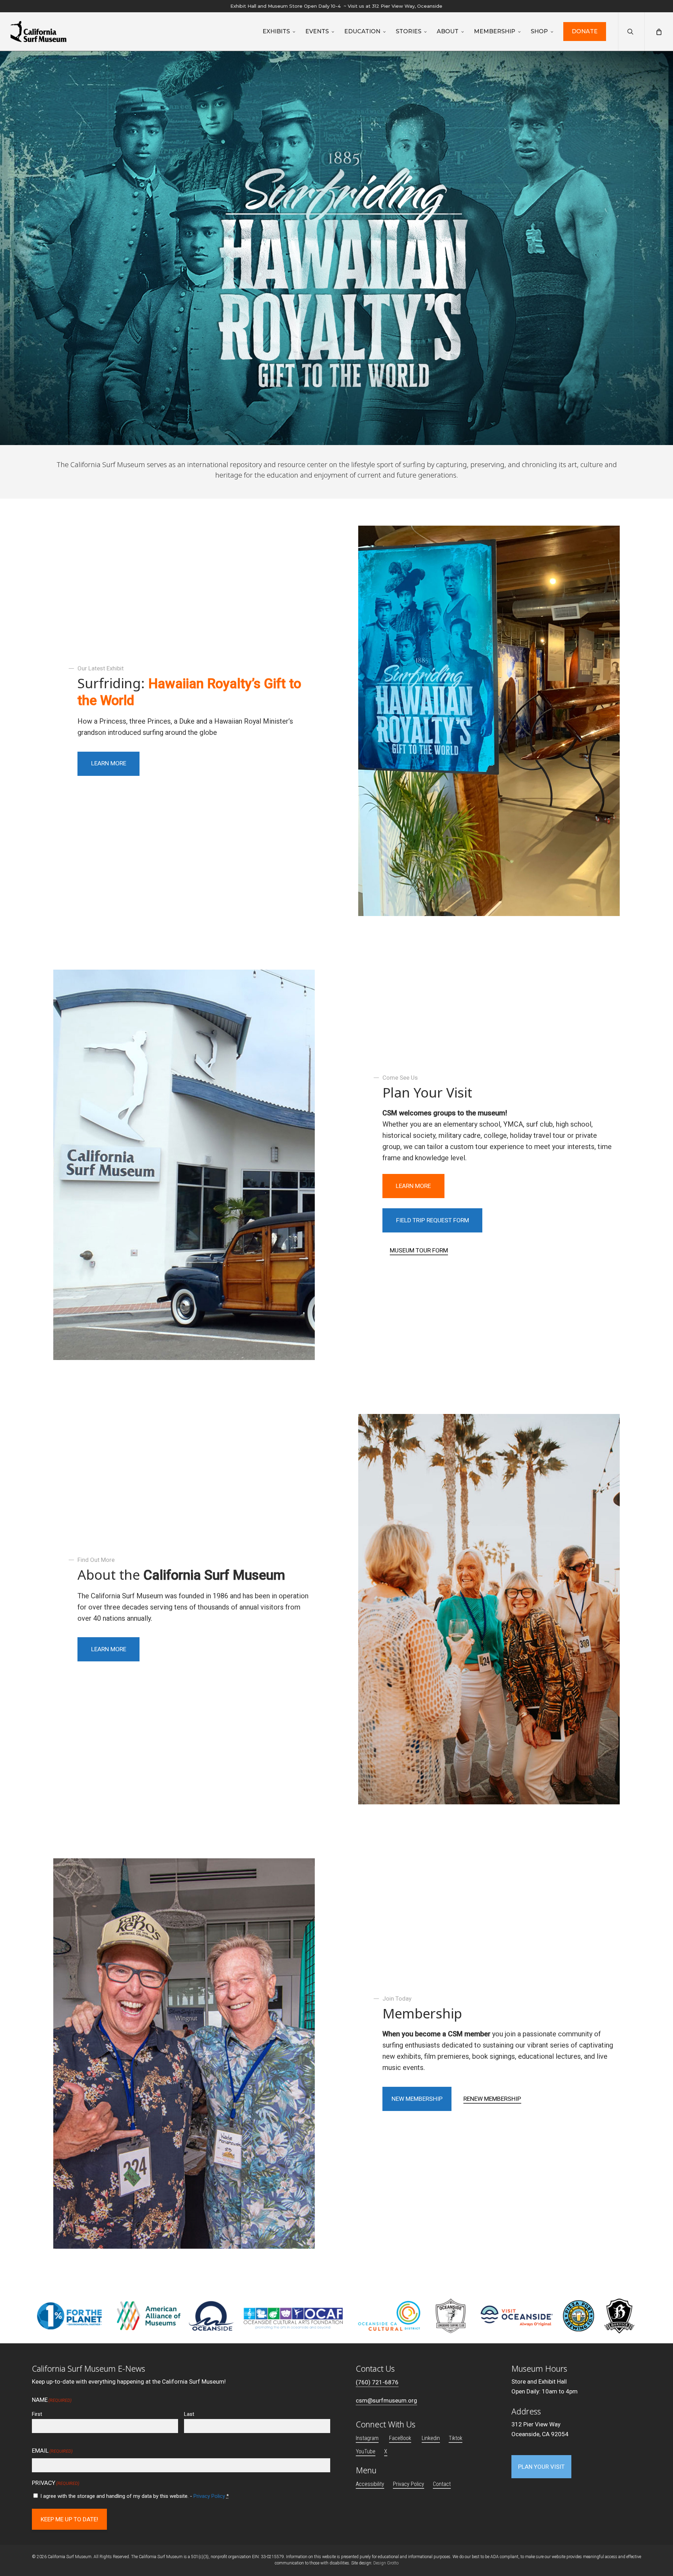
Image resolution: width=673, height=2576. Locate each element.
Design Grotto (386, 2563)
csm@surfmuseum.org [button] (386, 2400)
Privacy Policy (209, 2496)
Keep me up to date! (69, 2519)
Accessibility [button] (370, 2484)
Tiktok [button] (456, 2438)
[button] (109, 764)
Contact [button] (442, 2484)
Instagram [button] (367, 2438)
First (37, 2414)
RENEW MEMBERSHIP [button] (492, 2099)
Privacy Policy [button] (409, 2484)
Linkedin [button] (431, 2438)
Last (189, 2414)
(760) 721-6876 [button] (377, 2382)
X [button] (386, 2451)
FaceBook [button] (400, 2438)
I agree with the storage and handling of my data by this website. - (135, 2496)
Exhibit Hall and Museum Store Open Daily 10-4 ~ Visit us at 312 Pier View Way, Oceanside (336, 6)
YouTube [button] (366, 2451)
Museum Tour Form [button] (419, 1250)
